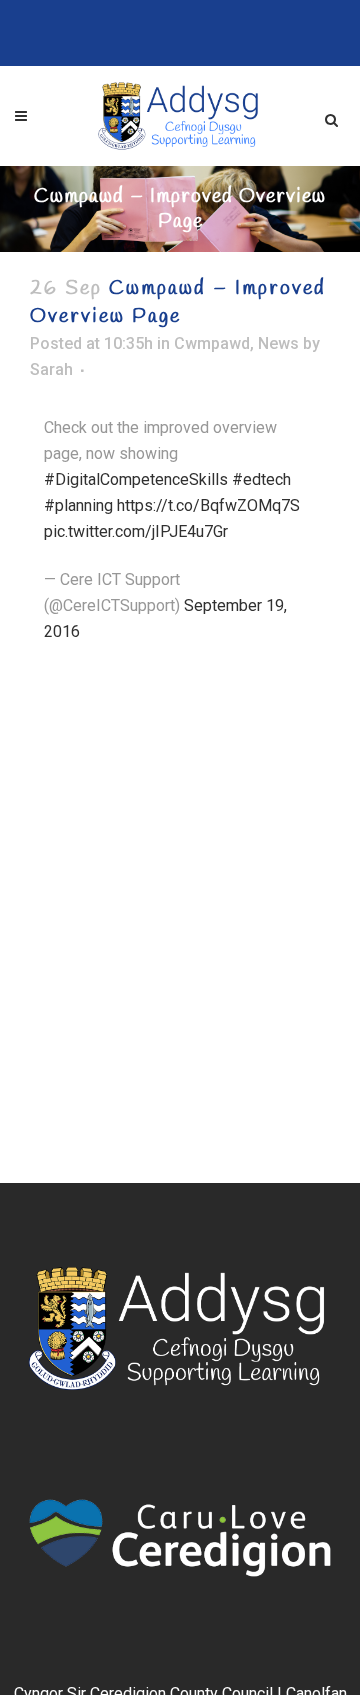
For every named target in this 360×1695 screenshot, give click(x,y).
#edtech (261, 479)
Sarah (51, 369)
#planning (78, 505)
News (278, 343)
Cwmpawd (212, 343)
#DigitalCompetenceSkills (136, 479)
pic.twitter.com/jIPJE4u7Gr (136, 531)
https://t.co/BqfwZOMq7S (208, 505)
